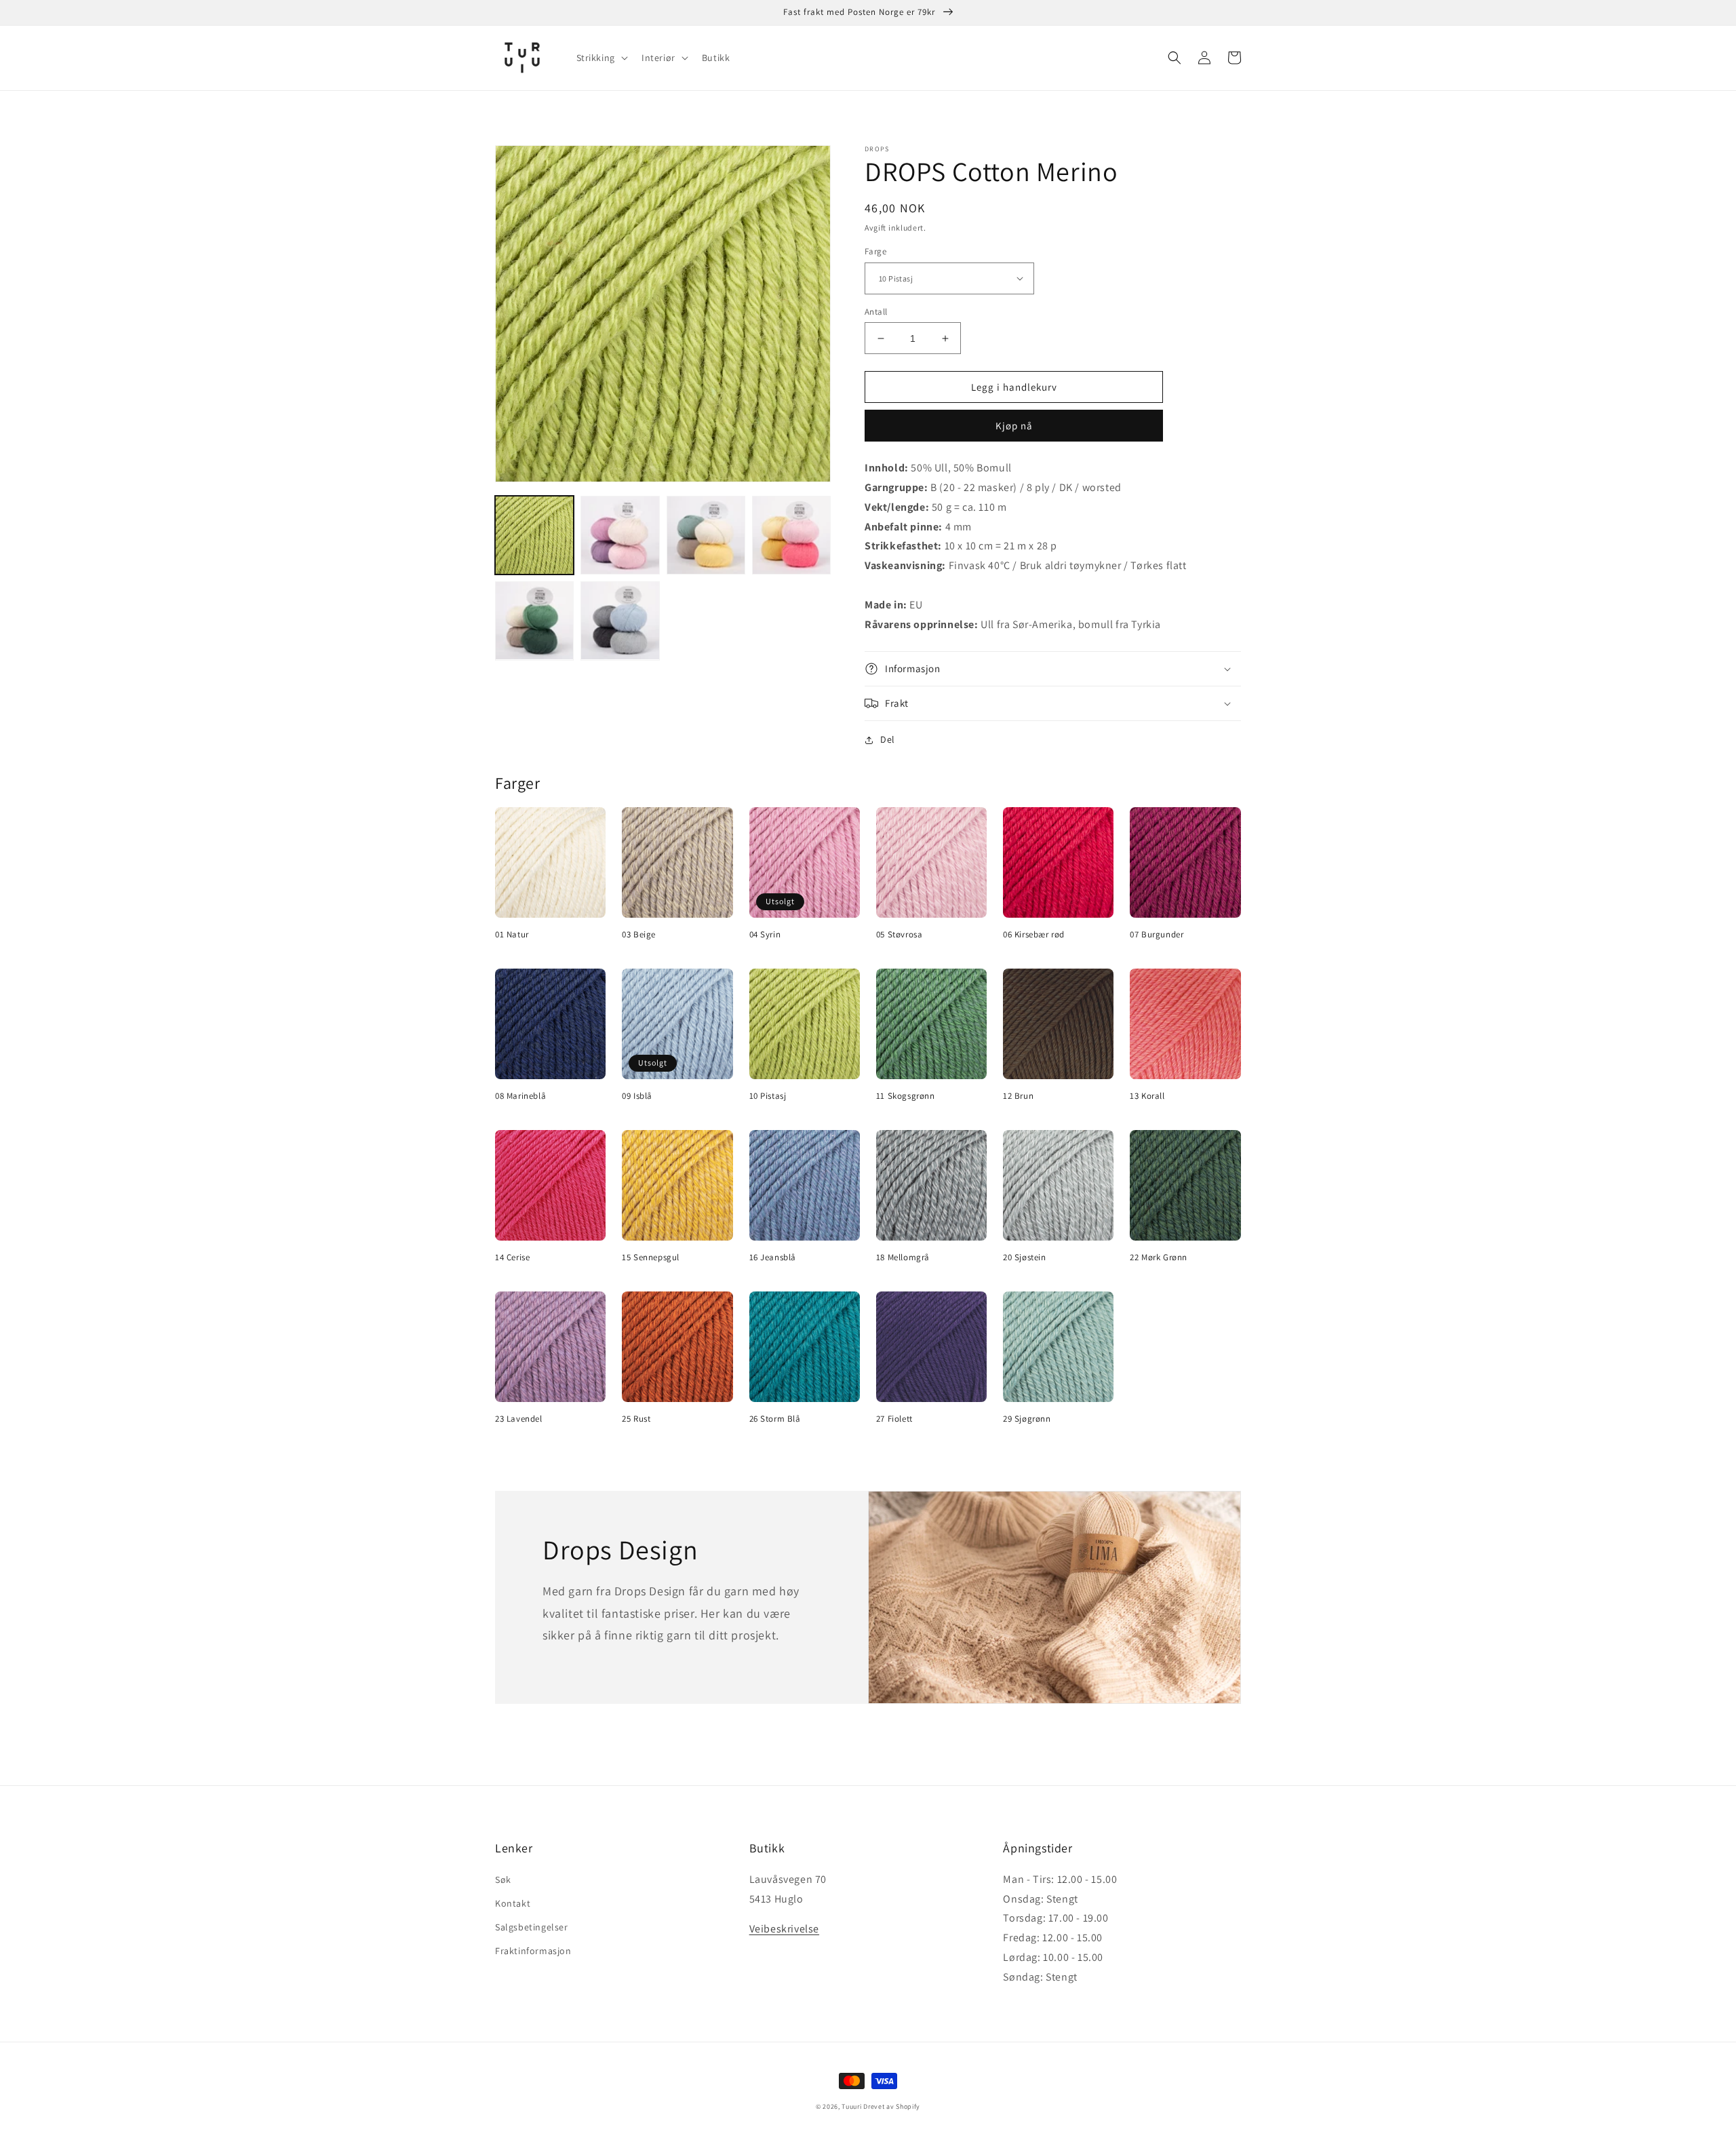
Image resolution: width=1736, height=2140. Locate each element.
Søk (503, 1880)
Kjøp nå (1014, 426)
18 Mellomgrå (903, 1258)
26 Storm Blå (775, 1419)
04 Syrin (765, 935)
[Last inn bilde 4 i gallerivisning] (791, 535)
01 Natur (512, 935)
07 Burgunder (1157, 935)
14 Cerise (512, 1258)
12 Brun (1018, 1096)
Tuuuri (851, 2106)
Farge (875, 251)
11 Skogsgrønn (906, 1096)
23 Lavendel (519, 1419)
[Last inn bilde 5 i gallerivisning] (534, 621)
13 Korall (1147, 1096)
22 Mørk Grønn (1159, 1258)
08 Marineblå (520, 1096)
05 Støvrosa (900, 935)
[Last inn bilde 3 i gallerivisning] (706, 535)
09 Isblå (637, 1096)
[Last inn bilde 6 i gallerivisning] (620, 621)
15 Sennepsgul (651, 1258)
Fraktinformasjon (533, 1951)
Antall (876, 312)
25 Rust (636, 1419)
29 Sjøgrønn (1027, 1419)
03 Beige (639, 935)
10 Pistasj (768, 1096)
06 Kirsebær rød (1034, 935)
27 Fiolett (894, 1419)
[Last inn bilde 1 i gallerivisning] (534, 535)
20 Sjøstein (1025, 1258)
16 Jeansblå (773, 1258)
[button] (601, 58)
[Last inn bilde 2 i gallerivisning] (620, 535)
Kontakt (513, 1903)
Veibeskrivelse (784, 1929)
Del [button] (888, 739)
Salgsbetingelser (532, 1927)
